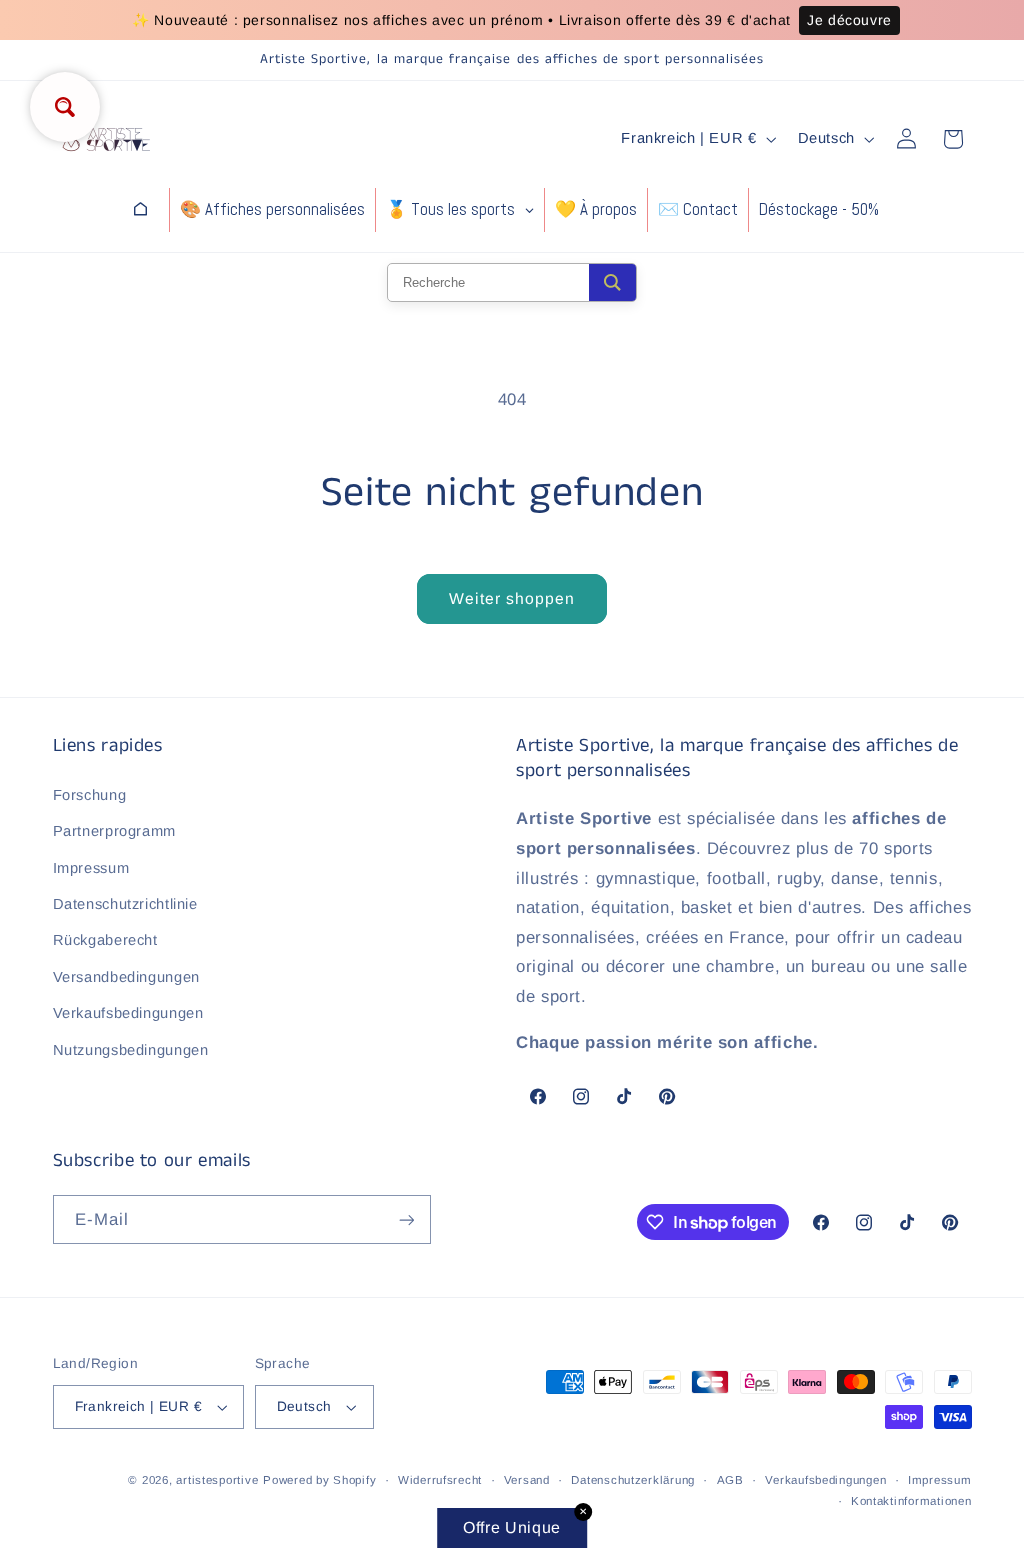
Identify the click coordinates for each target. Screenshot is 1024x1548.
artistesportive (217, 1480)
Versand (527, 1480)
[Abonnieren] (406, 1219)
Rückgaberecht (105, 940)
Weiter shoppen (512, 598)
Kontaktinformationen (911, 1501)
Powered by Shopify (319, 1480)
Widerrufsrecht (440, 1480)
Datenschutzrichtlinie (125, 904)
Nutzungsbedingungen (131, 1050)
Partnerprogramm (114, 831)
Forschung (90, 795)
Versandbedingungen (126, 977)
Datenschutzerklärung (633, 1480)
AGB (730, 1480)
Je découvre (849, 20)
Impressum (91, 868)
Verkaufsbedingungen (128, 1013)
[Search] (612, 282)
